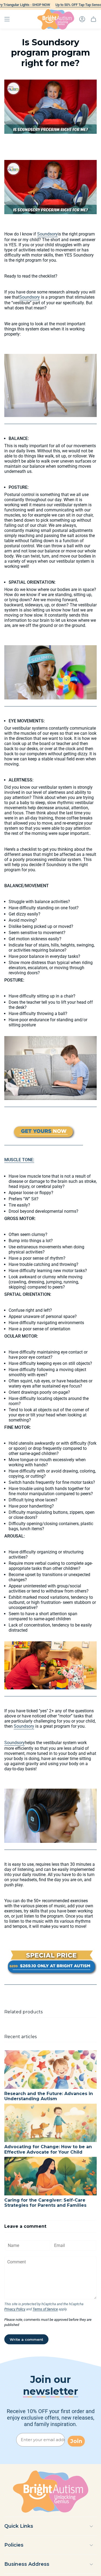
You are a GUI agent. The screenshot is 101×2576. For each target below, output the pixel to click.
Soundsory (47, 234)
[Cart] (93, 19)
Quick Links (19, 2526)
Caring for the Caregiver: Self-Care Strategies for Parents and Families (45, 2203)
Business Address (27, 2564)
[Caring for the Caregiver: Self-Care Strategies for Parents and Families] (50, 2176)
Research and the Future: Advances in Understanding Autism (49, 2096)
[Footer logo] (51, 2492)
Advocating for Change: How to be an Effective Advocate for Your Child (48, 2149)
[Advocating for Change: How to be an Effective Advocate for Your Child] (50, 2123)
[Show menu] (7, 19)
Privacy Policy (15, 2309)
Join (76, 2441)
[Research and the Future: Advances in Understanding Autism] (50, 2070)
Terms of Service (45, 2309)
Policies (14, 2545)
